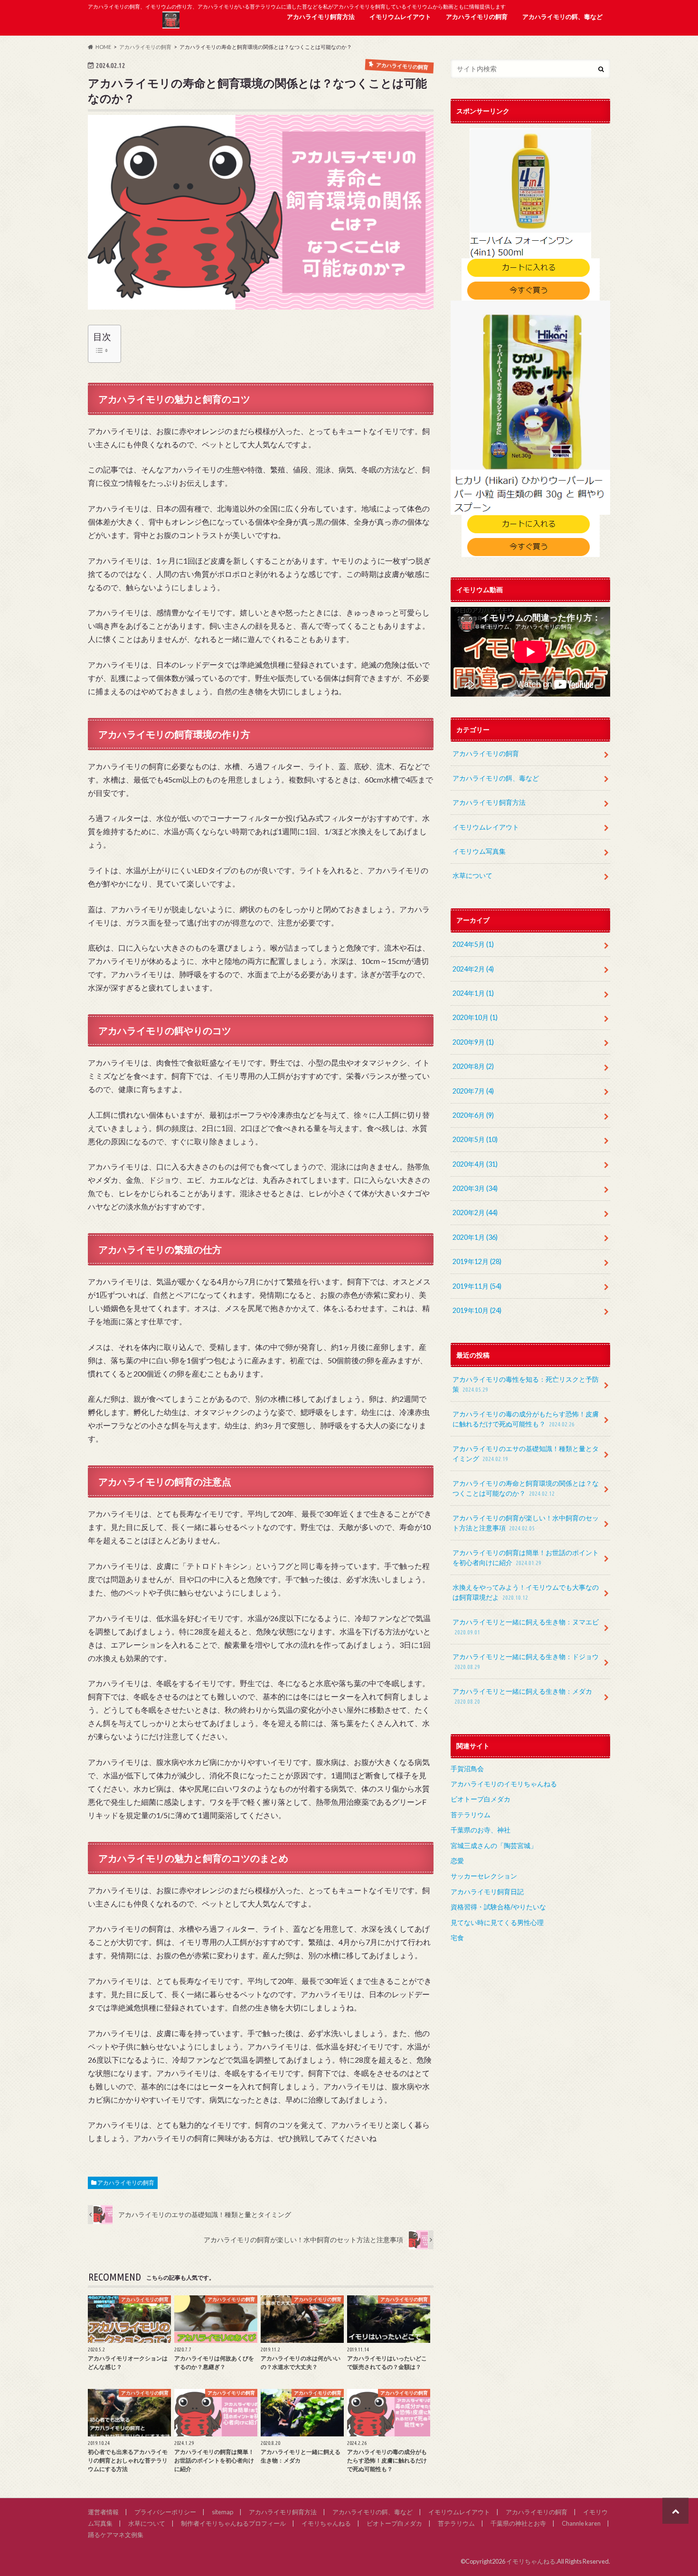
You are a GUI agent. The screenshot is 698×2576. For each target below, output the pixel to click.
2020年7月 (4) (473, 1091)
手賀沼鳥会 (467, 1769)
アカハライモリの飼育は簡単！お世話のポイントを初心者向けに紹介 (526, 1558)
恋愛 (457, 1861)
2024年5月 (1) (473, 944)
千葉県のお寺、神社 (481, 1830)
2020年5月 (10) (475, 1139)
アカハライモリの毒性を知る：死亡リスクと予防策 (526, 1384)
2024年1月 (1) (473, 993)
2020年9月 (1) (473, 1042)
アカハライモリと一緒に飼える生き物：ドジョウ (526, 1661)
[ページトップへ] (675, 2511)
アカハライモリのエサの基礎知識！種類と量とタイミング (526, 1454)
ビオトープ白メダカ (481, 1799)
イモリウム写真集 (479, 851)
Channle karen (581, 2523)
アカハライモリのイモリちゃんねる (504, 1784)
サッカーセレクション (484, 1876)
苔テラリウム (471, 1815)
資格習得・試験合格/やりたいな (498, 1907)
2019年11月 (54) (477, 1286)
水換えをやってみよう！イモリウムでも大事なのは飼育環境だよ (526, 1592)
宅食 (457, 1938)
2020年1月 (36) (475, 1237)
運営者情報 (103, 2512)
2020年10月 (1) (475, 1017)
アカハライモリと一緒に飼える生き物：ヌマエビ (526, 1627)
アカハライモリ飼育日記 (487, 1892)
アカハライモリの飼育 (477, 17)
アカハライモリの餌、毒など (562, 17)
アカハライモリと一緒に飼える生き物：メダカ (522, 1696)
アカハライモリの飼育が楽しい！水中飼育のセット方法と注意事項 (526, 1523)
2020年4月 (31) (475, 1164)
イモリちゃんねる (326, 2523)
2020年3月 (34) (475, 1188)
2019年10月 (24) (477, 1310)
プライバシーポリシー (165, 2512)
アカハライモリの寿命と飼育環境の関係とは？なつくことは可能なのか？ (526, 1488)
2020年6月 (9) (473, 1115)
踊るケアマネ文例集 (116, 2535)
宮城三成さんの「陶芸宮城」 (494, 1845)
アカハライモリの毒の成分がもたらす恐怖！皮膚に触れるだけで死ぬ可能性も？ (526, 1419)
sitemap (222, 2512)
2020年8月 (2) (473, 1066)
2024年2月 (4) (473, 969)
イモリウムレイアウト (400, 17)
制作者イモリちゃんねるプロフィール (233, 2523)
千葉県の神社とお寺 (518, 2523)
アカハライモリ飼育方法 (321, 17)
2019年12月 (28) (477, 1261)
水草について (472, 875)
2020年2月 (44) (475, 1213)
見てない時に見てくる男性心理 (497, 1922)
